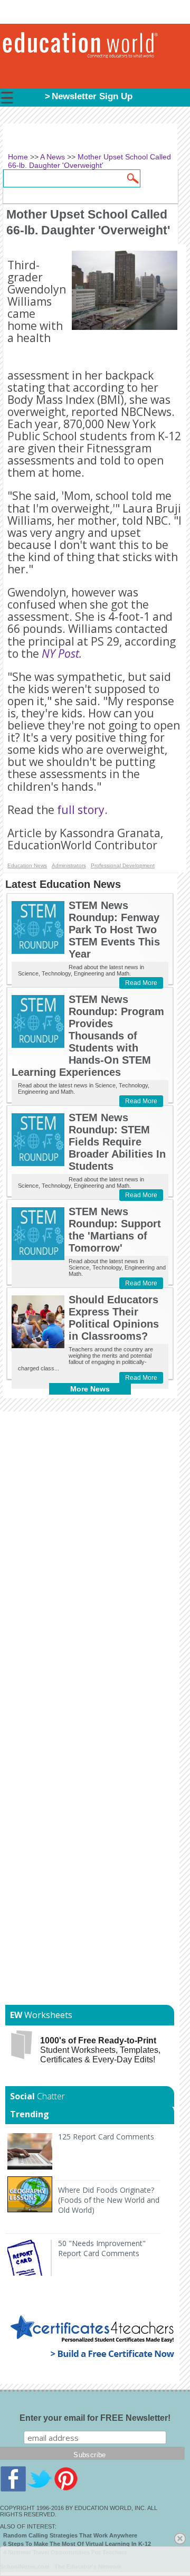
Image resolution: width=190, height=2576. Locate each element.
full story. (82, 810)
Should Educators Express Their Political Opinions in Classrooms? (114, 1318)
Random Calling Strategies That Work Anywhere (70, 2535)
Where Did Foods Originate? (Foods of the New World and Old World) (109, 2200)
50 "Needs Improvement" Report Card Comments (102, 2248)
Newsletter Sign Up (92, 96)
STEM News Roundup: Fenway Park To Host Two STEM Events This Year (114, 930)
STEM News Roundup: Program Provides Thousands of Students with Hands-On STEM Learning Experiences (88, 1036)
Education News (27, 865)
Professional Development (123, 865)
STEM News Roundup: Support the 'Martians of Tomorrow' (115, 1230)
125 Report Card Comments (106, 2137)
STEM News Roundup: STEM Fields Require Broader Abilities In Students (117, 1142)
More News (90, 1389)
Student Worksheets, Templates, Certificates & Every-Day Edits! (100, 2050)
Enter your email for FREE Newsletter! (95, 2418)
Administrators (69, 865)
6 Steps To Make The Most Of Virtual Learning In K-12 (77, 2544)
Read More (141, 983)
